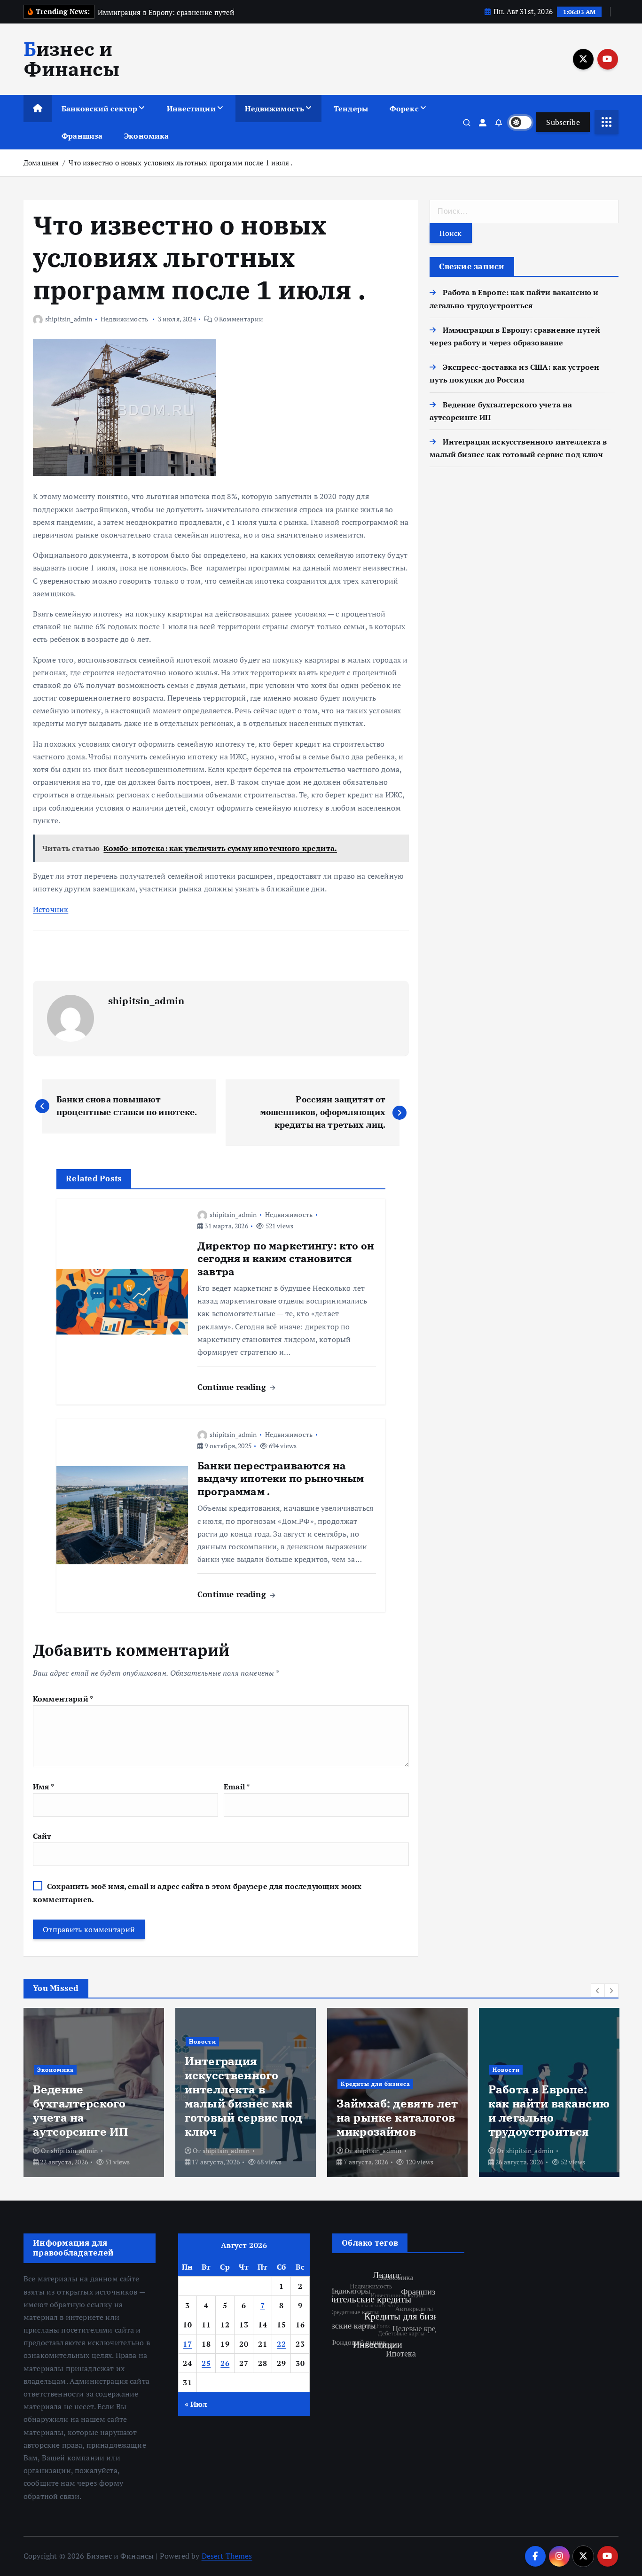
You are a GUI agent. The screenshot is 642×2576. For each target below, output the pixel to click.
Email (237, 1787)
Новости (188, 2041)
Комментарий (63, 1699)
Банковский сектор (100, 109)
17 (187, 2344)
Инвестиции (191, 109)
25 (206, 2363)
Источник (51, 909)
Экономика (146, 136)
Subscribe (563, 122)
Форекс (404, 109)
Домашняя (41, 163)
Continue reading (233, 1387)
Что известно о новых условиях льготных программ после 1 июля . (180, 163)
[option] (79, 2092)
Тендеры (351, 109)
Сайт (42, 1836)
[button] (598, 1991)
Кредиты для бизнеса (361, 2084)
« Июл (196, 2404)
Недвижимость (274, 109)
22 (281, 2344)
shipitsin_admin (69, 319)
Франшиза (82, 136)
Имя (43, 1787)
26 (225, 2363)
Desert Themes (227, 2556)
